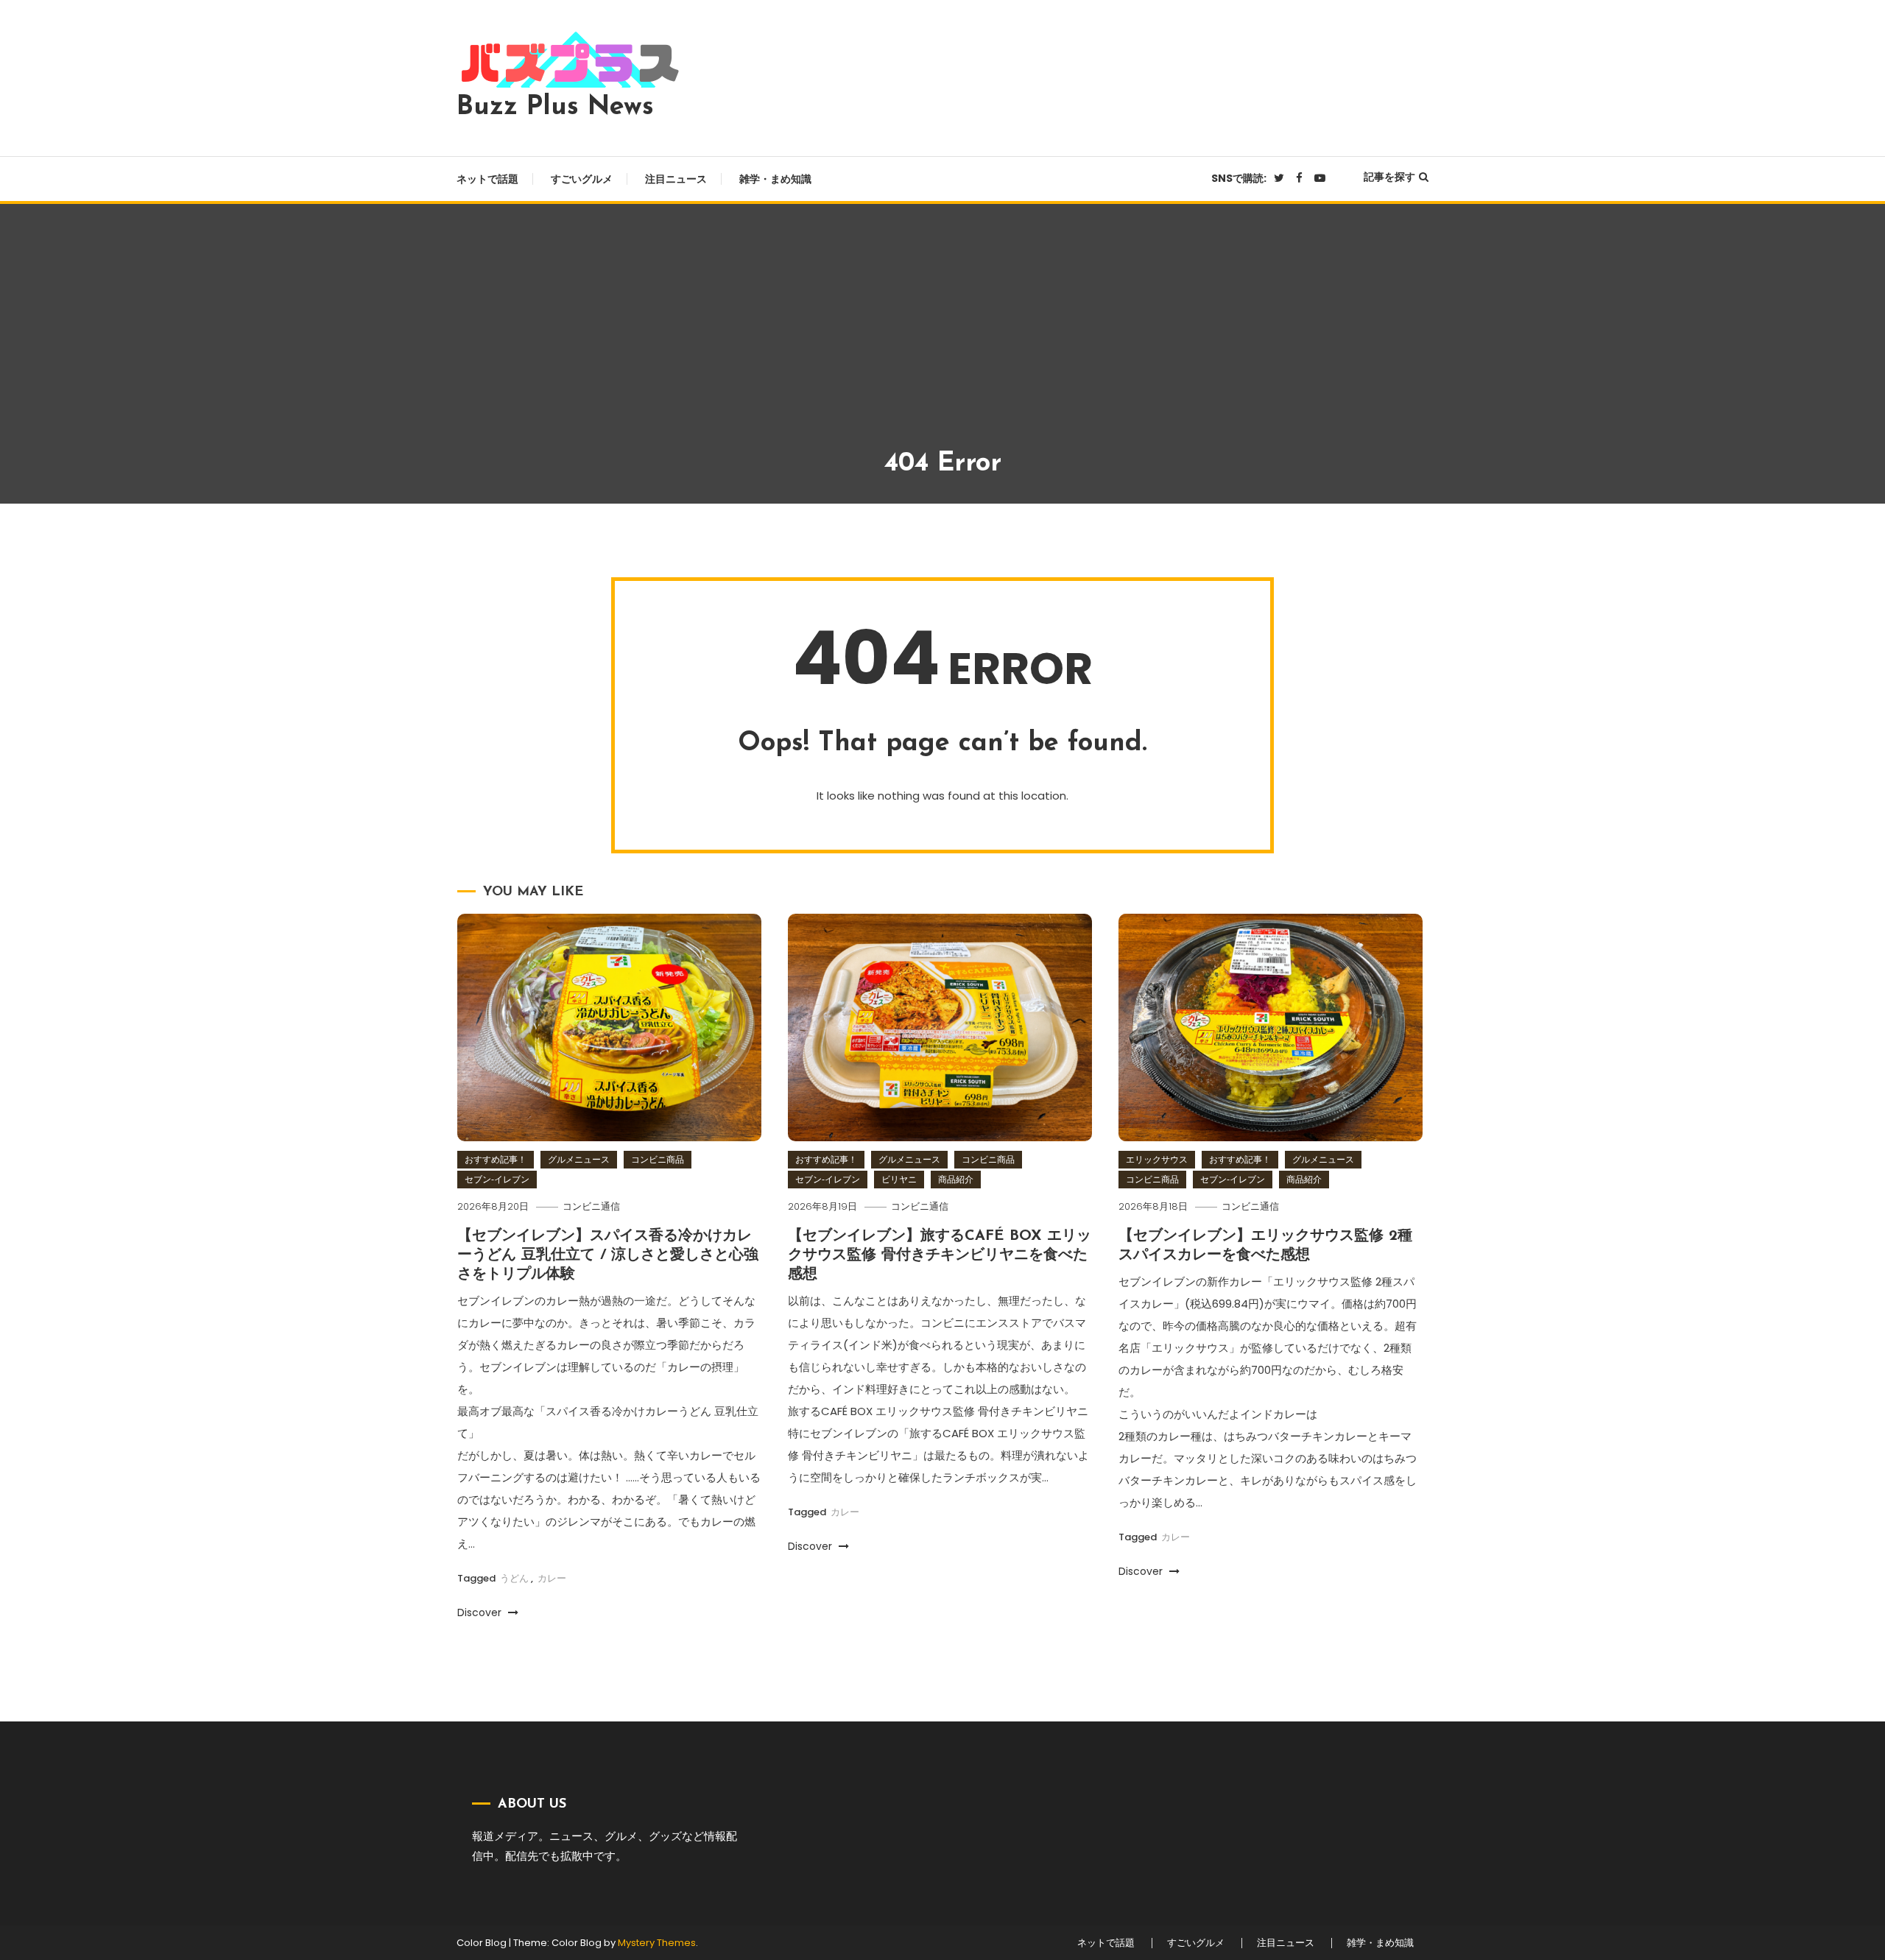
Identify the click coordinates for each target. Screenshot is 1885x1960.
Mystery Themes (657, 1943)
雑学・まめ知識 (775, 179)
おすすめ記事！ (496, 1159)
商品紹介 (956, 1179)
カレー (552, 1578)
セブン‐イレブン (497, 1179)
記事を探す (1389, 177)
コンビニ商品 (658, 1159)
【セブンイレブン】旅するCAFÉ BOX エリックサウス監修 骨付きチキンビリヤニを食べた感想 (940, 1255)
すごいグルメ (582, 179)
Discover (481, 1612)
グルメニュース (579, 1159)
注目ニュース (676, 179)
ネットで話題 (487, 179)
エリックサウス (1157, 1159)
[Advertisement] (942, 336)
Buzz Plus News (555, 107)
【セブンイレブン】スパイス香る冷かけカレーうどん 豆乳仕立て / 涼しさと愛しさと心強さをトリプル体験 (608, 1255)
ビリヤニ (899, 1179)
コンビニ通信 (591, 1206)
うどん (514, 1578)
